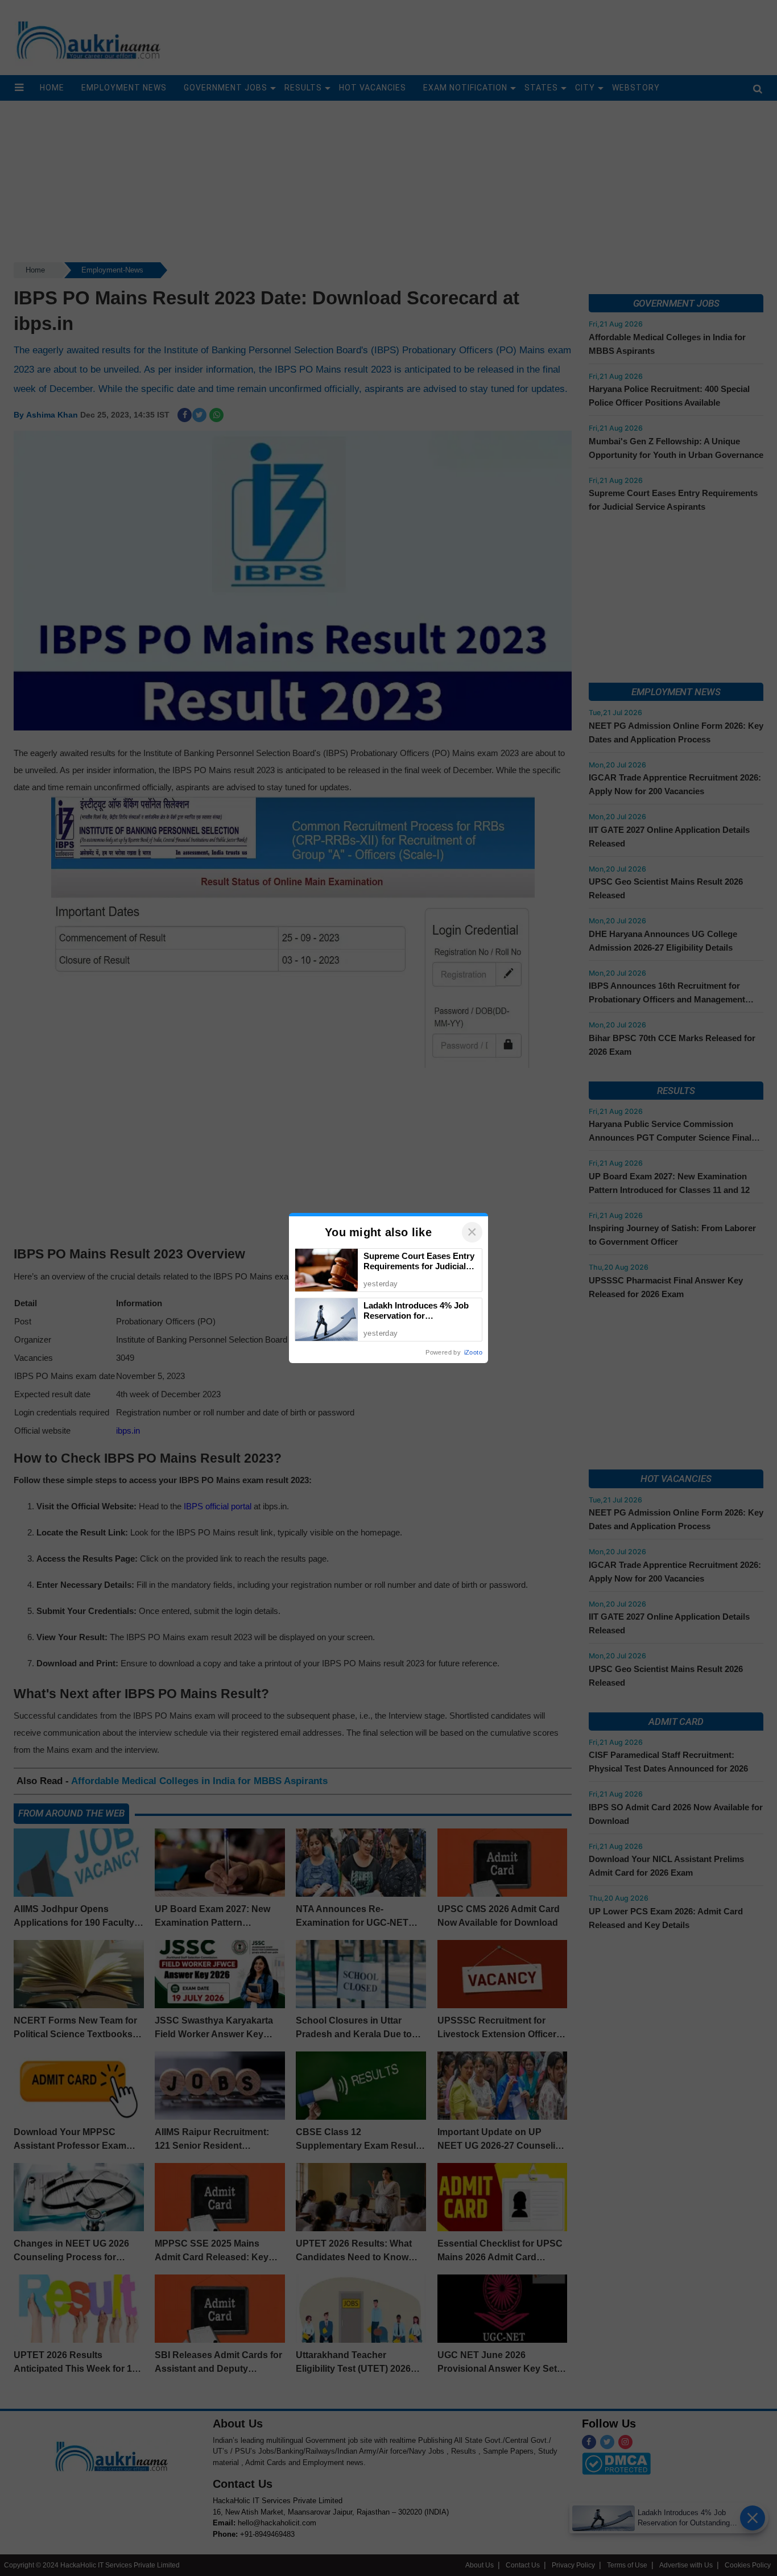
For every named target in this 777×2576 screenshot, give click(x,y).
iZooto (473, 1352)
